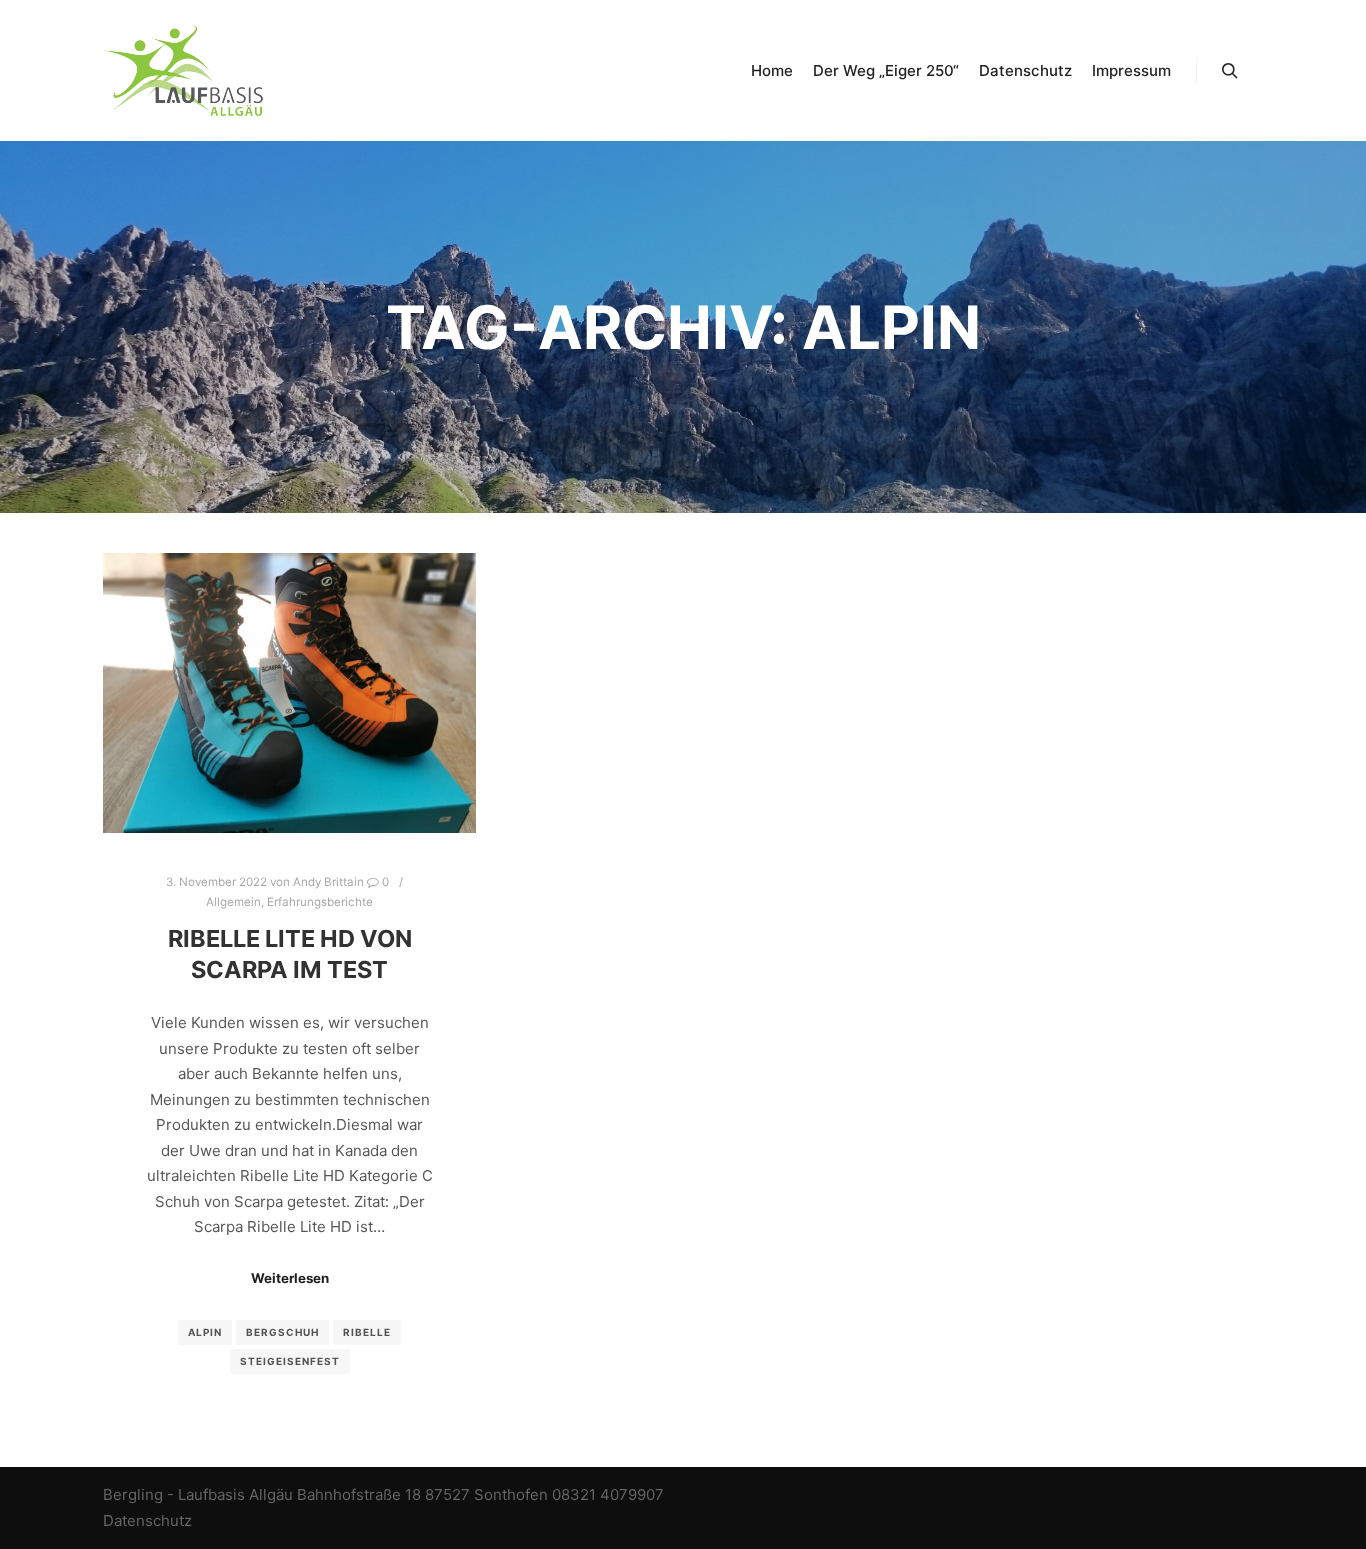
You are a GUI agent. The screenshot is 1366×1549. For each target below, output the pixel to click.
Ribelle (367, 1332)
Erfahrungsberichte (320, 902)
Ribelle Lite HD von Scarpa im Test (290, 954)
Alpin (205, 1332)
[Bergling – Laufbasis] (183, 70)
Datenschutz (147, 1520)
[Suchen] (1230, 71)
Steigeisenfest (290, 1361)
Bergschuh (282, 1332)
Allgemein (233, 902)
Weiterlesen (290, 1278)
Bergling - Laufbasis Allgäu (198, 1494)
